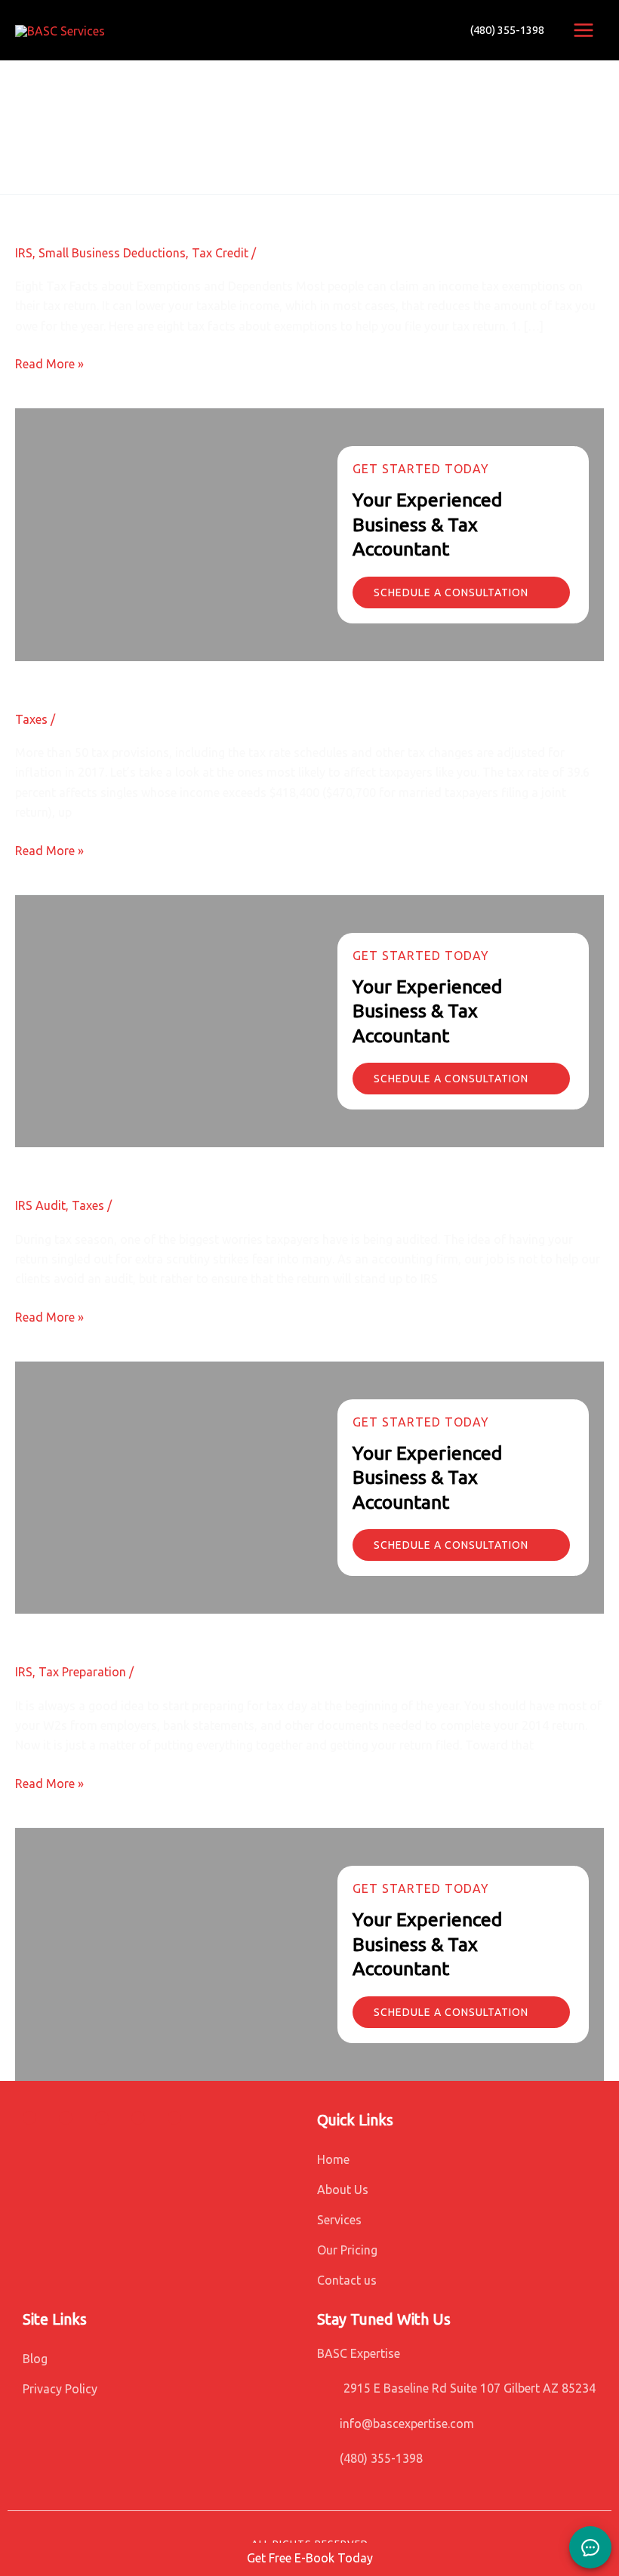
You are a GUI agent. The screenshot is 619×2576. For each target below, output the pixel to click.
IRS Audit (40, 1205)
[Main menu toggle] (584, 30)
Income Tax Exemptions (119, 207)
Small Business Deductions (112, 253)
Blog (35, 2359)
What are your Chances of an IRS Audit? (188, 1160)
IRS (24, 253)
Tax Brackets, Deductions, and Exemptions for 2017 (241, 674)
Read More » (49, 362)
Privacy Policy (60, 2389)
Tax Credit (220, 253)
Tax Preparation (82, 1672)
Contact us (347, 2280)
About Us (343, 2190)
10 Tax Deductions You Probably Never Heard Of (230, 1626)
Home (333, 2159)
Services (339, 2220)
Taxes (31, 719)
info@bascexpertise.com (407, 2424)
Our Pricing (347, 2250)
